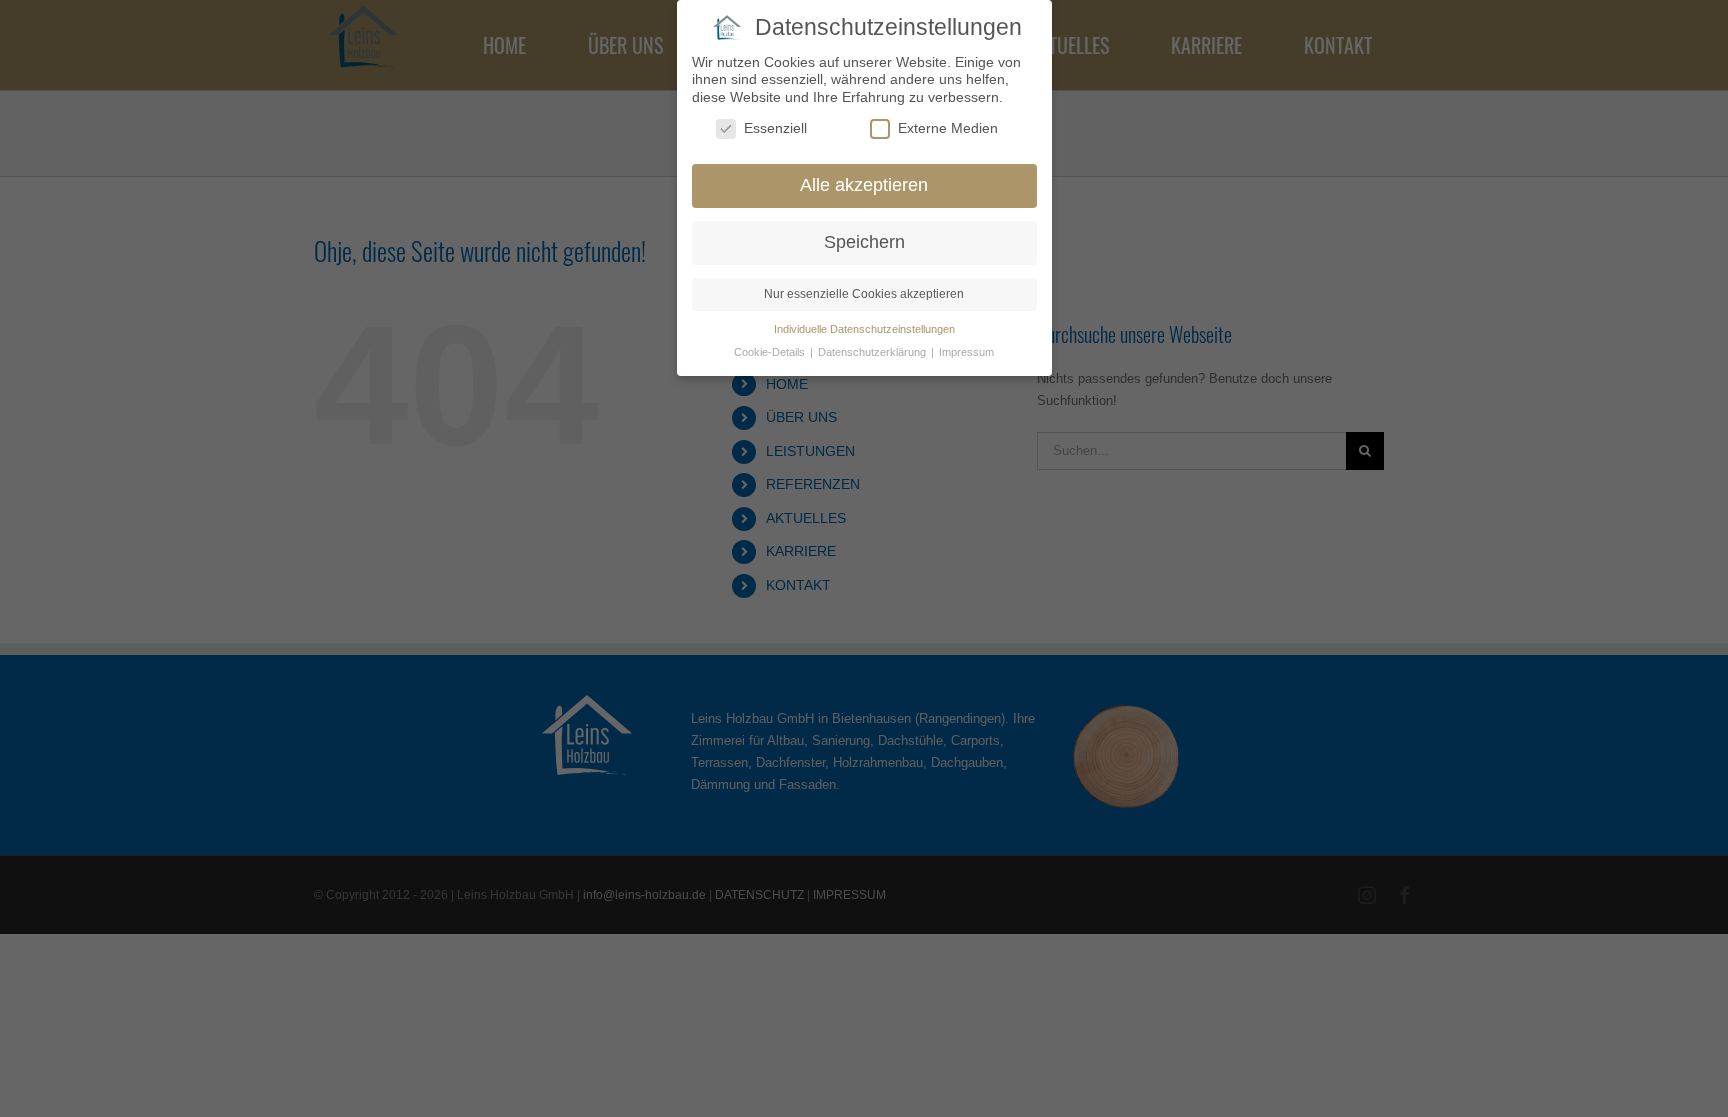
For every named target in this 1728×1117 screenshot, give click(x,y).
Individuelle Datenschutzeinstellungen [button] (864, 329)
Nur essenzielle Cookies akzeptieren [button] (864, 294)
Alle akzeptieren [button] (864, 185)
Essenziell (775, 128)
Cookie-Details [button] (771, 352)
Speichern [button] (864, 242)
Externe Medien (948, 128)
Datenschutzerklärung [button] (873, 352)
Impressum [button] (966, 352)
